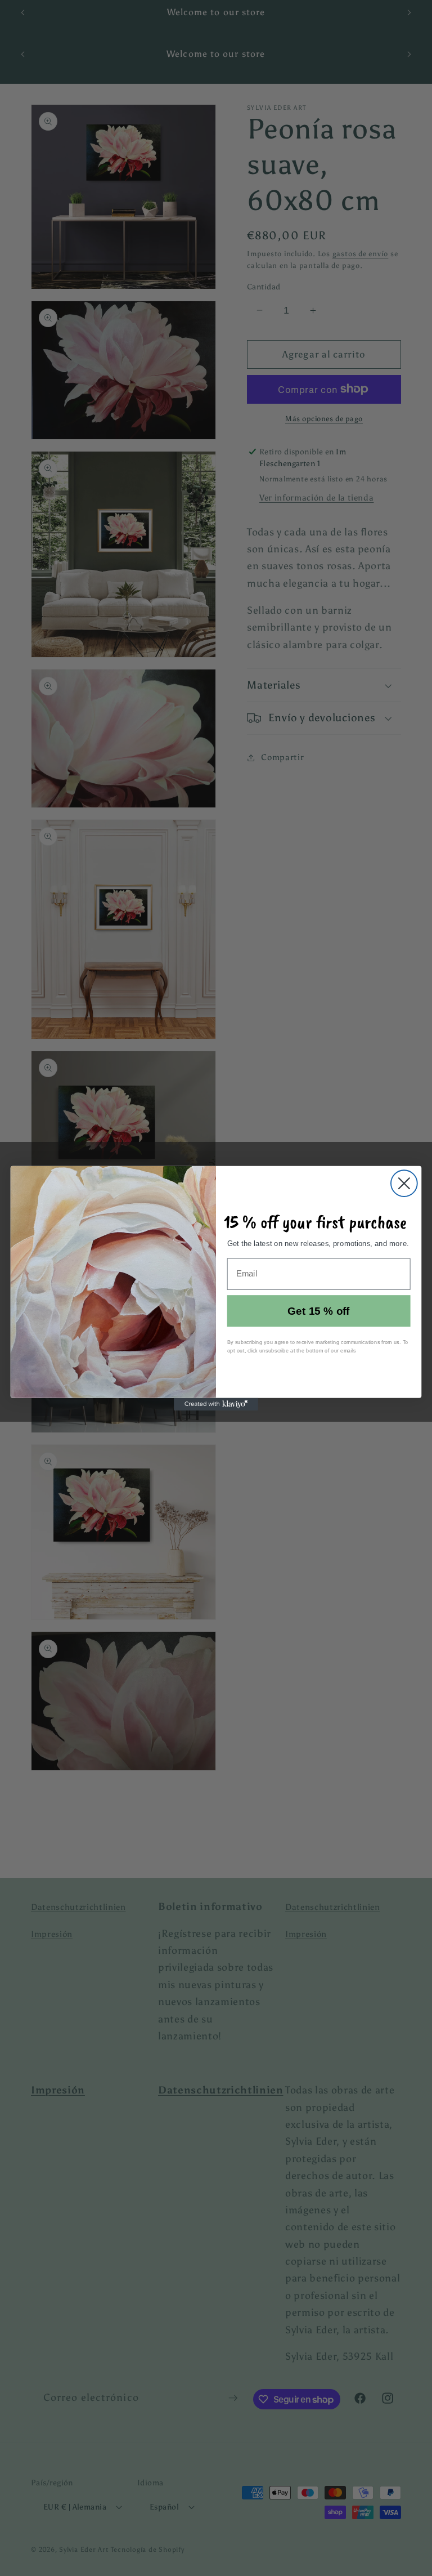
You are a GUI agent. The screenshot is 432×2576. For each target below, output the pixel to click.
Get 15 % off (319, 1311)
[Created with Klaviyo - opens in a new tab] (216, 1404)
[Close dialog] (404, 1183)
